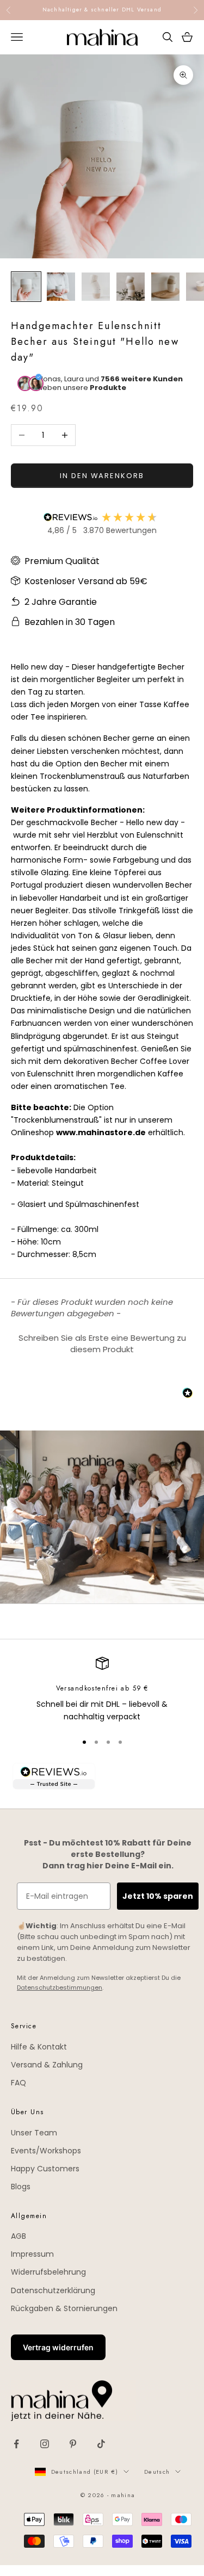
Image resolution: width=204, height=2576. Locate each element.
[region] (102, 1690)
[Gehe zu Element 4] (131, 287)
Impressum (32, 2254)
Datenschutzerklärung (53, 2290)
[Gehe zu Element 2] (61, 287)
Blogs (21, 2187)
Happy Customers (45, 2169)
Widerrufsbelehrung (48, 2272)
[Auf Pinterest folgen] (73, 2444)
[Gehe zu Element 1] (26, 287)
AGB (18, 2236)
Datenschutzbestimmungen (60, 1987)
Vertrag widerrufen (58, 2347)
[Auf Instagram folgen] (45, 2444)
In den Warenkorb (102, 476)
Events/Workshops (46, 2151)
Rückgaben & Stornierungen (64, 2308)
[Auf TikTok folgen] (101, 2444)
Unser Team (34, 2133)
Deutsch (157, 2472)
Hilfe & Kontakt (39, 2047)
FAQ (18, 2083)
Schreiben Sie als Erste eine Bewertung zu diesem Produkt (102, 1343)
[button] (102, 1342)
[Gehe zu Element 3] (96, 287)
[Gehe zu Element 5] (165, 287)
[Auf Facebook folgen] (16, 2444)
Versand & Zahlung (47, 2065)
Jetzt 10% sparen (158, 1896)
